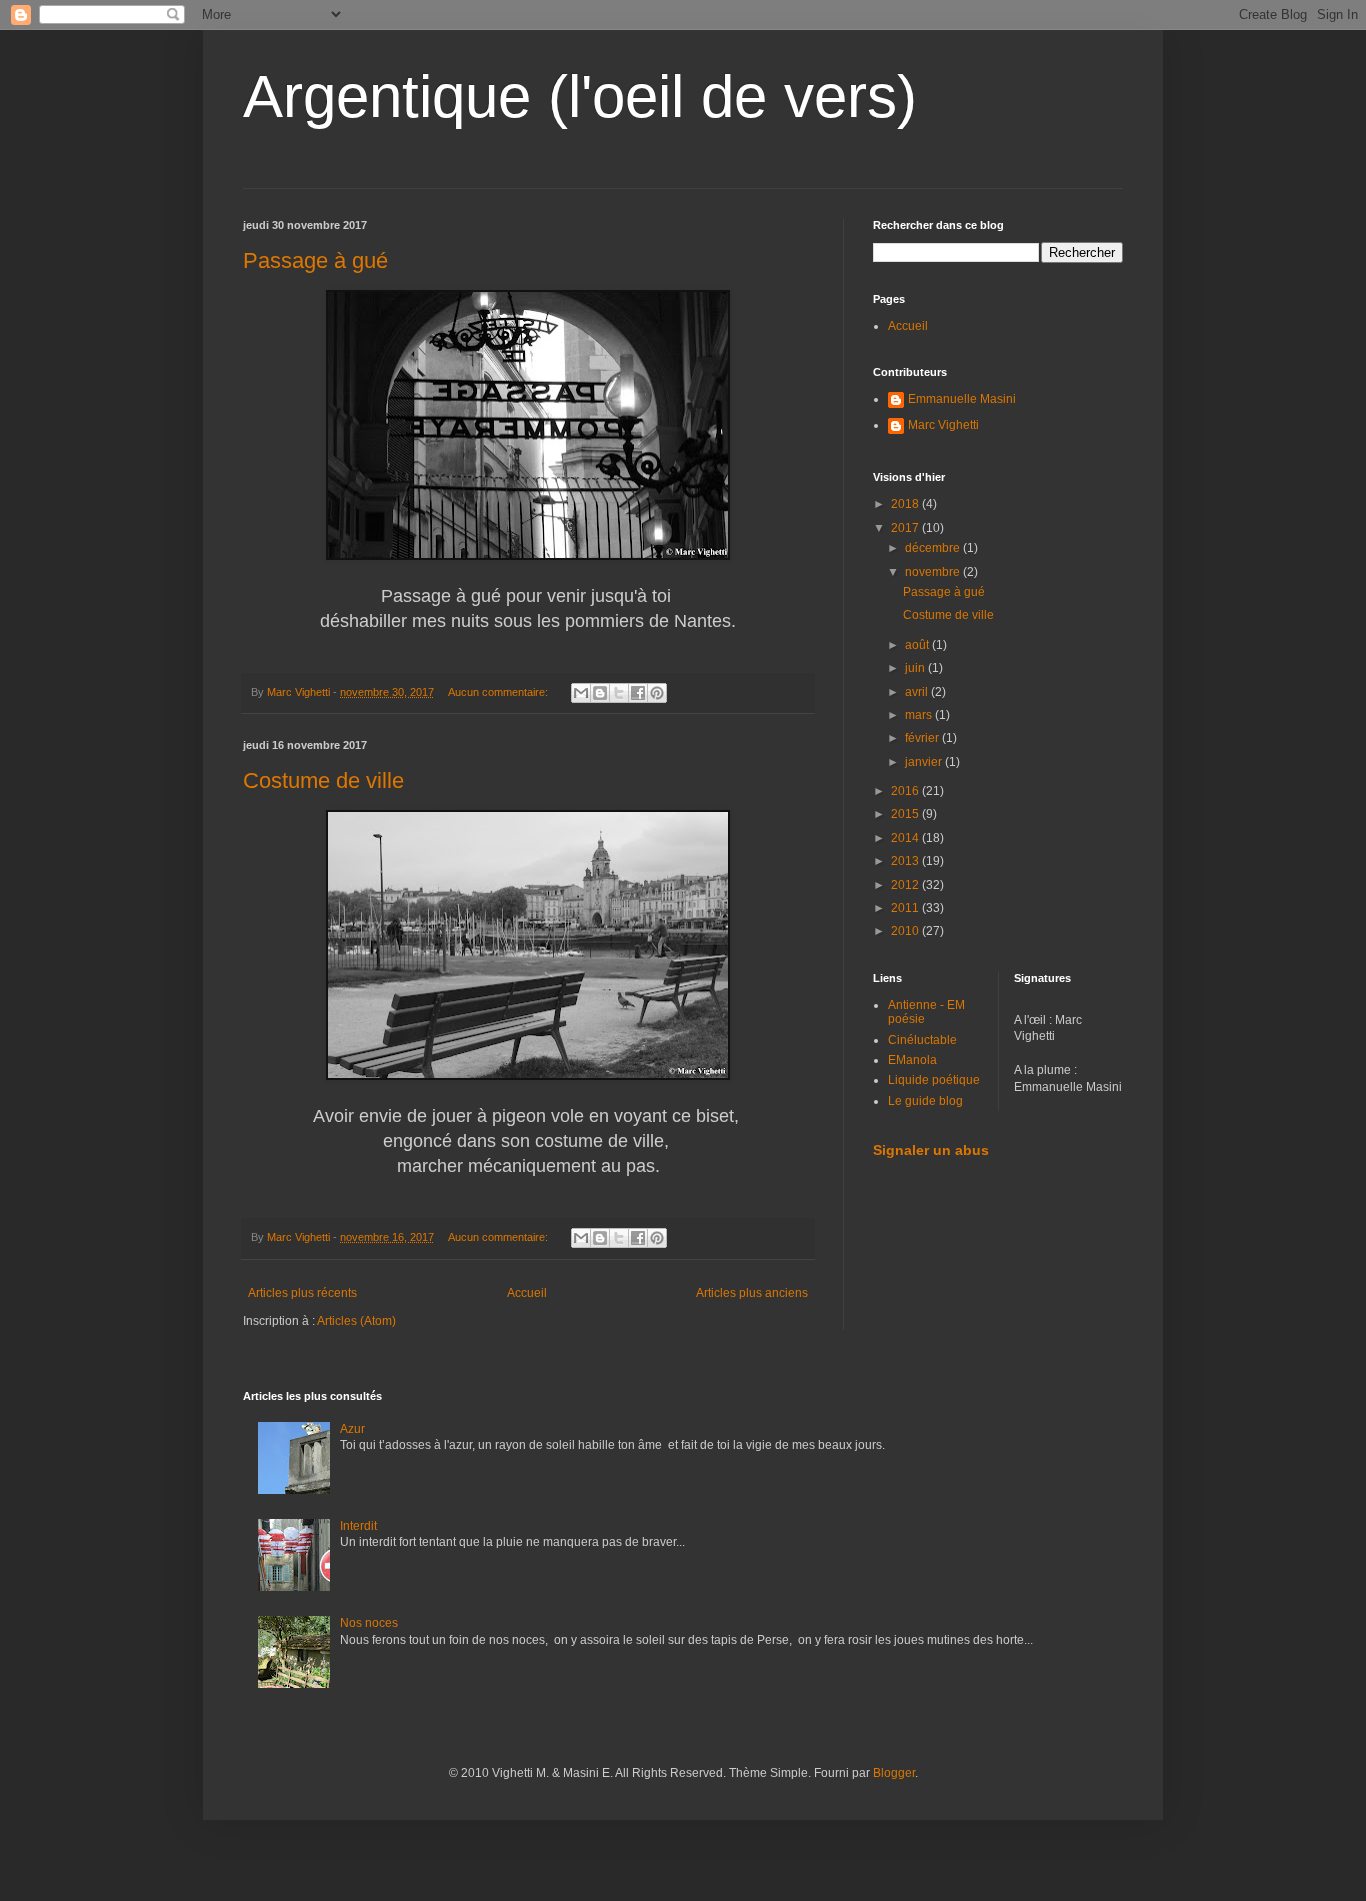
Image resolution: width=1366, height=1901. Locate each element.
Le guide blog (925, 1101)
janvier (925, 762)
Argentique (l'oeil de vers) (580, 96)
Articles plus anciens (752, 1293)
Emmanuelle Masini (962, 399)
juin (916, 668)
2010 (906, 931)
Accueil (527, 1293)
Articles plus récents (302, 1293)
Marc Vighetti (943, 425)
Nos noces (369, 1623)
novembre (934, 572)
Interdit (358, 1526)
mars (920, 715)
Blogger (894, 1773)
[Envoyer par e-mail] (581, 693)
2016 (906, 791)
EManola (912, 1060)
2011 (906, 908)
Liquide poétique (934, 1080)
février (923, 738)
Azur (352, 1429)
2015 (906, 814)
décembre (934, 548)
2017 (906, 528)
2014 (906, 838)
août (918, 645)
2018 (906, 504)
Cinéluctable (922, 1040)
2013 (906, 861)
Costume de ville (323, 780)
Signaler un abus (931, 1150)
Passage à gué (315, 260)
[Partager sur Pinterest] (657, 693)
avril (918, 692)
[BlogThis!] (600, 693)
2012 (906, 885)
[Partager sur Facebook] (638, 693)
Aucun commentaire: (499, 692)
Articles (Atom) (356, 1321)
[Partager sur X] (619, 693)
